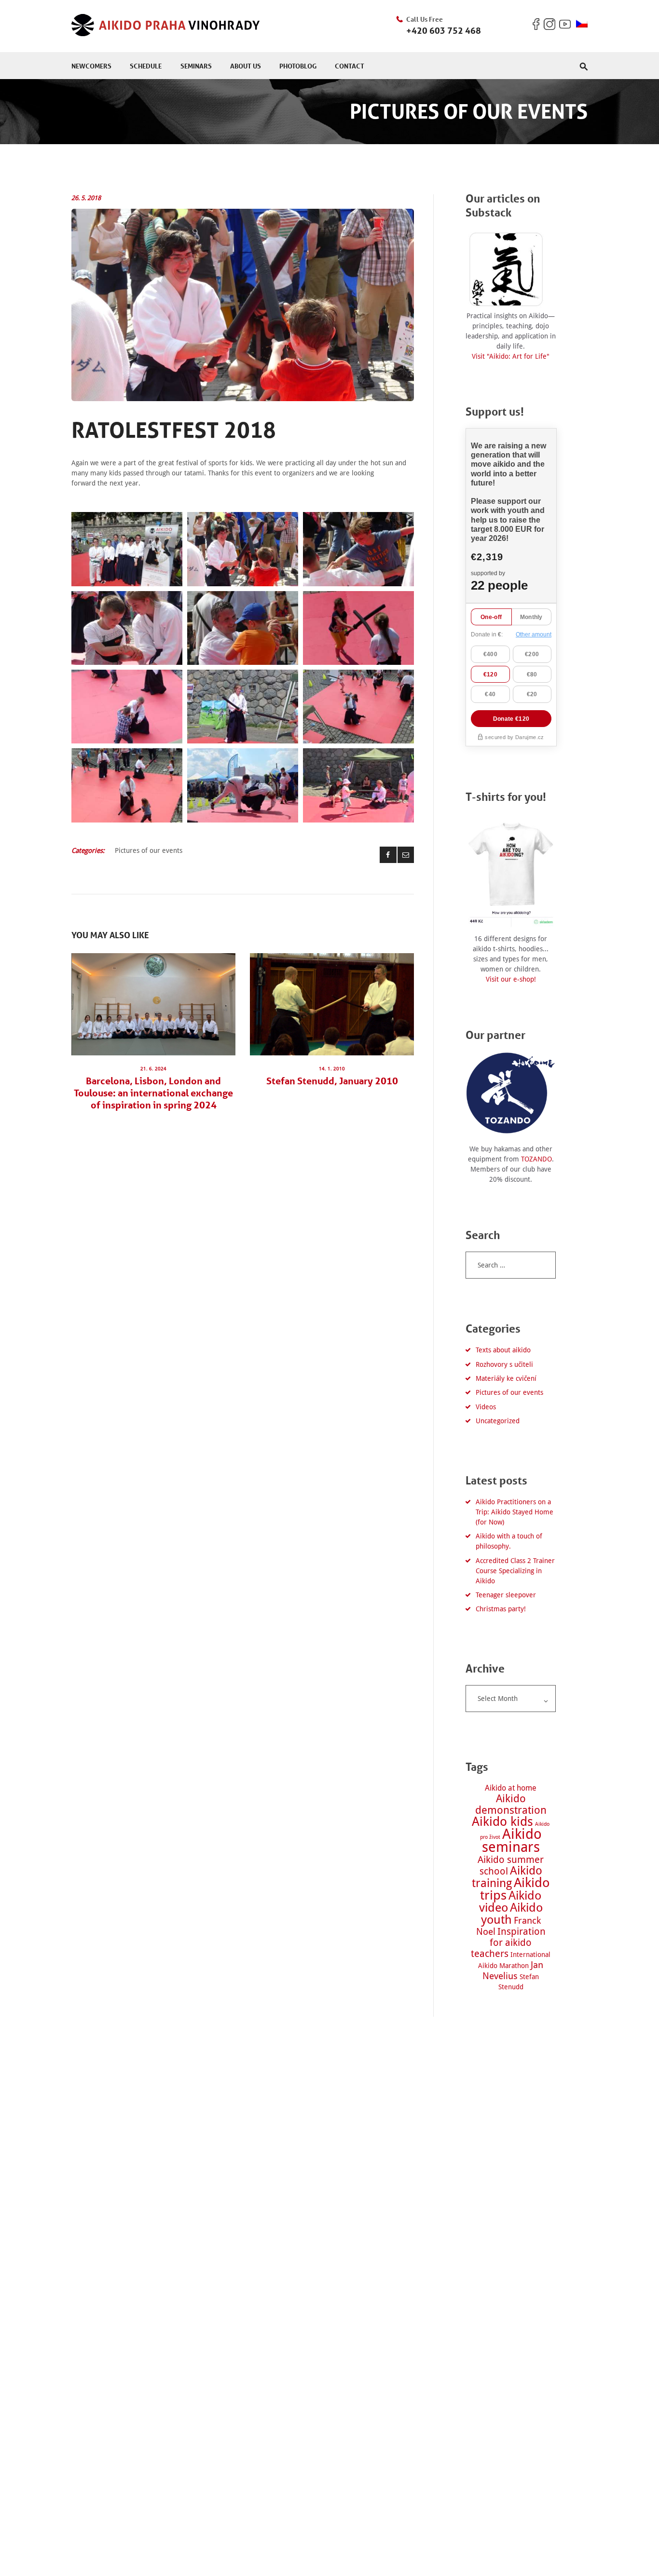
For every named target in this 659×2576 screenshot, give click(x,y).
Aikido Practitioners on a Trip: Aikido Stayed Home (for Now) (515, 1512)
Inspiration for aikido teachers (508, 1943)
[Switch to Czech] (582, 24)
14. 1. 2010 (332, 1069)
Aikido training (507, 1877)
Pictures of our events (149, 850)
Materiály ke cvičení (506, 1378)
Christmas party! (501, 1609)
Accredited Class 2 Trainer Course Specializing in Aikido (515, 1571)
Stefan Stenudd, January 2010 (332, 1081)
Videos (486, 1407)
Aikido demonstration (511, 1804)
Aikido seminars (512, 1841)
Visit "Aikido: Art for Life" (511, 356)
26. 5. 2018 (86, 198)
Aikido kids (502, 1821)
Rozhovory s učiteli (504, 1364)
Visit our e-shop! (511, 979)
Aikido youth (512, 1914)
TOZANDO (536, 1159)
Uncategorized (498, 1421)
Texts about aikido (503, 1350)
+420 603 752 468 (444, 30)
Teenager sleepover (506, 1595)
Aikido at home (511, 1788)
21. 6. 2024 (153, 1069)
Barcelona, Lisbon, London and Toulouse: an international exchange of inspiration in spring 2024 (153, 1093)
